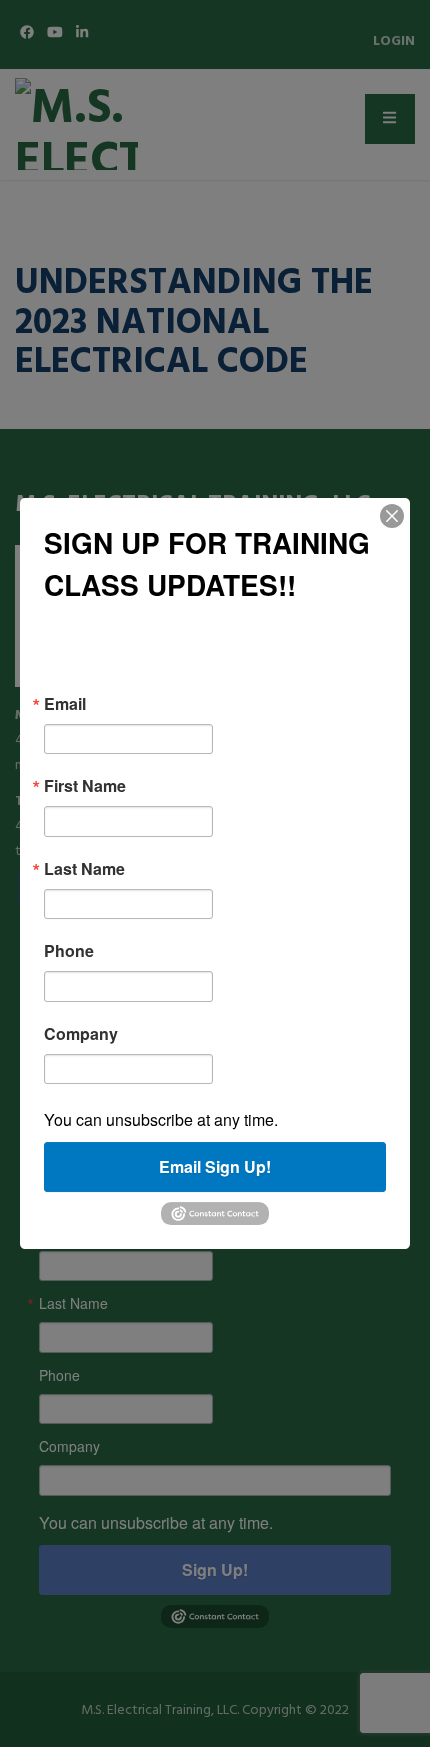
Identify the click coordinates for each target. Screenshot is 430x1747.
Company (81, 1034)
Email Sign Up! (215, 1166)
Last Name (84, 869)
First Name (85, 786)
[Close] (392, 516)
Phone (69, 951)
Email (65, 704)
